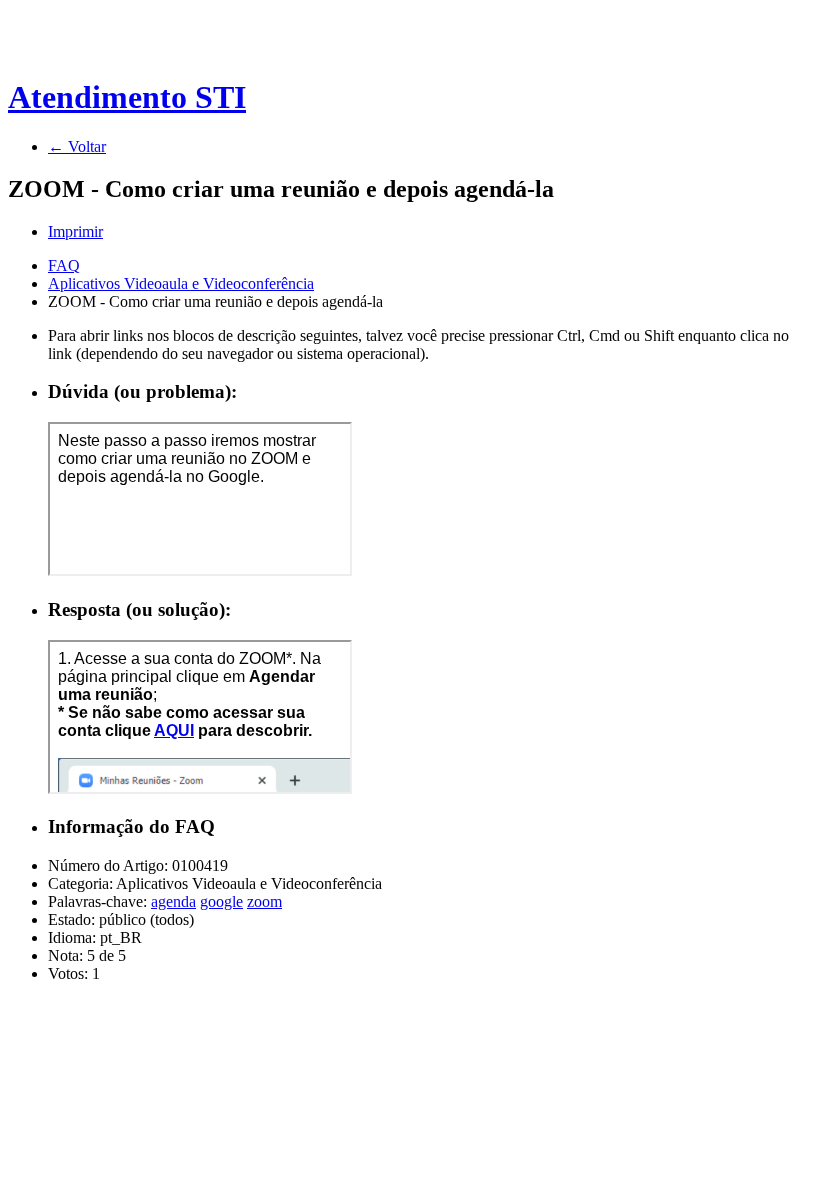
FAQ (64, 265)
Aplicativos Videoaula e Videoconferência (181, 283)
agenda (173, 901)
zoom (264, 901)
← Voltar (77, 146)
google (221, 901)
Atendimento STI (127, 97)
